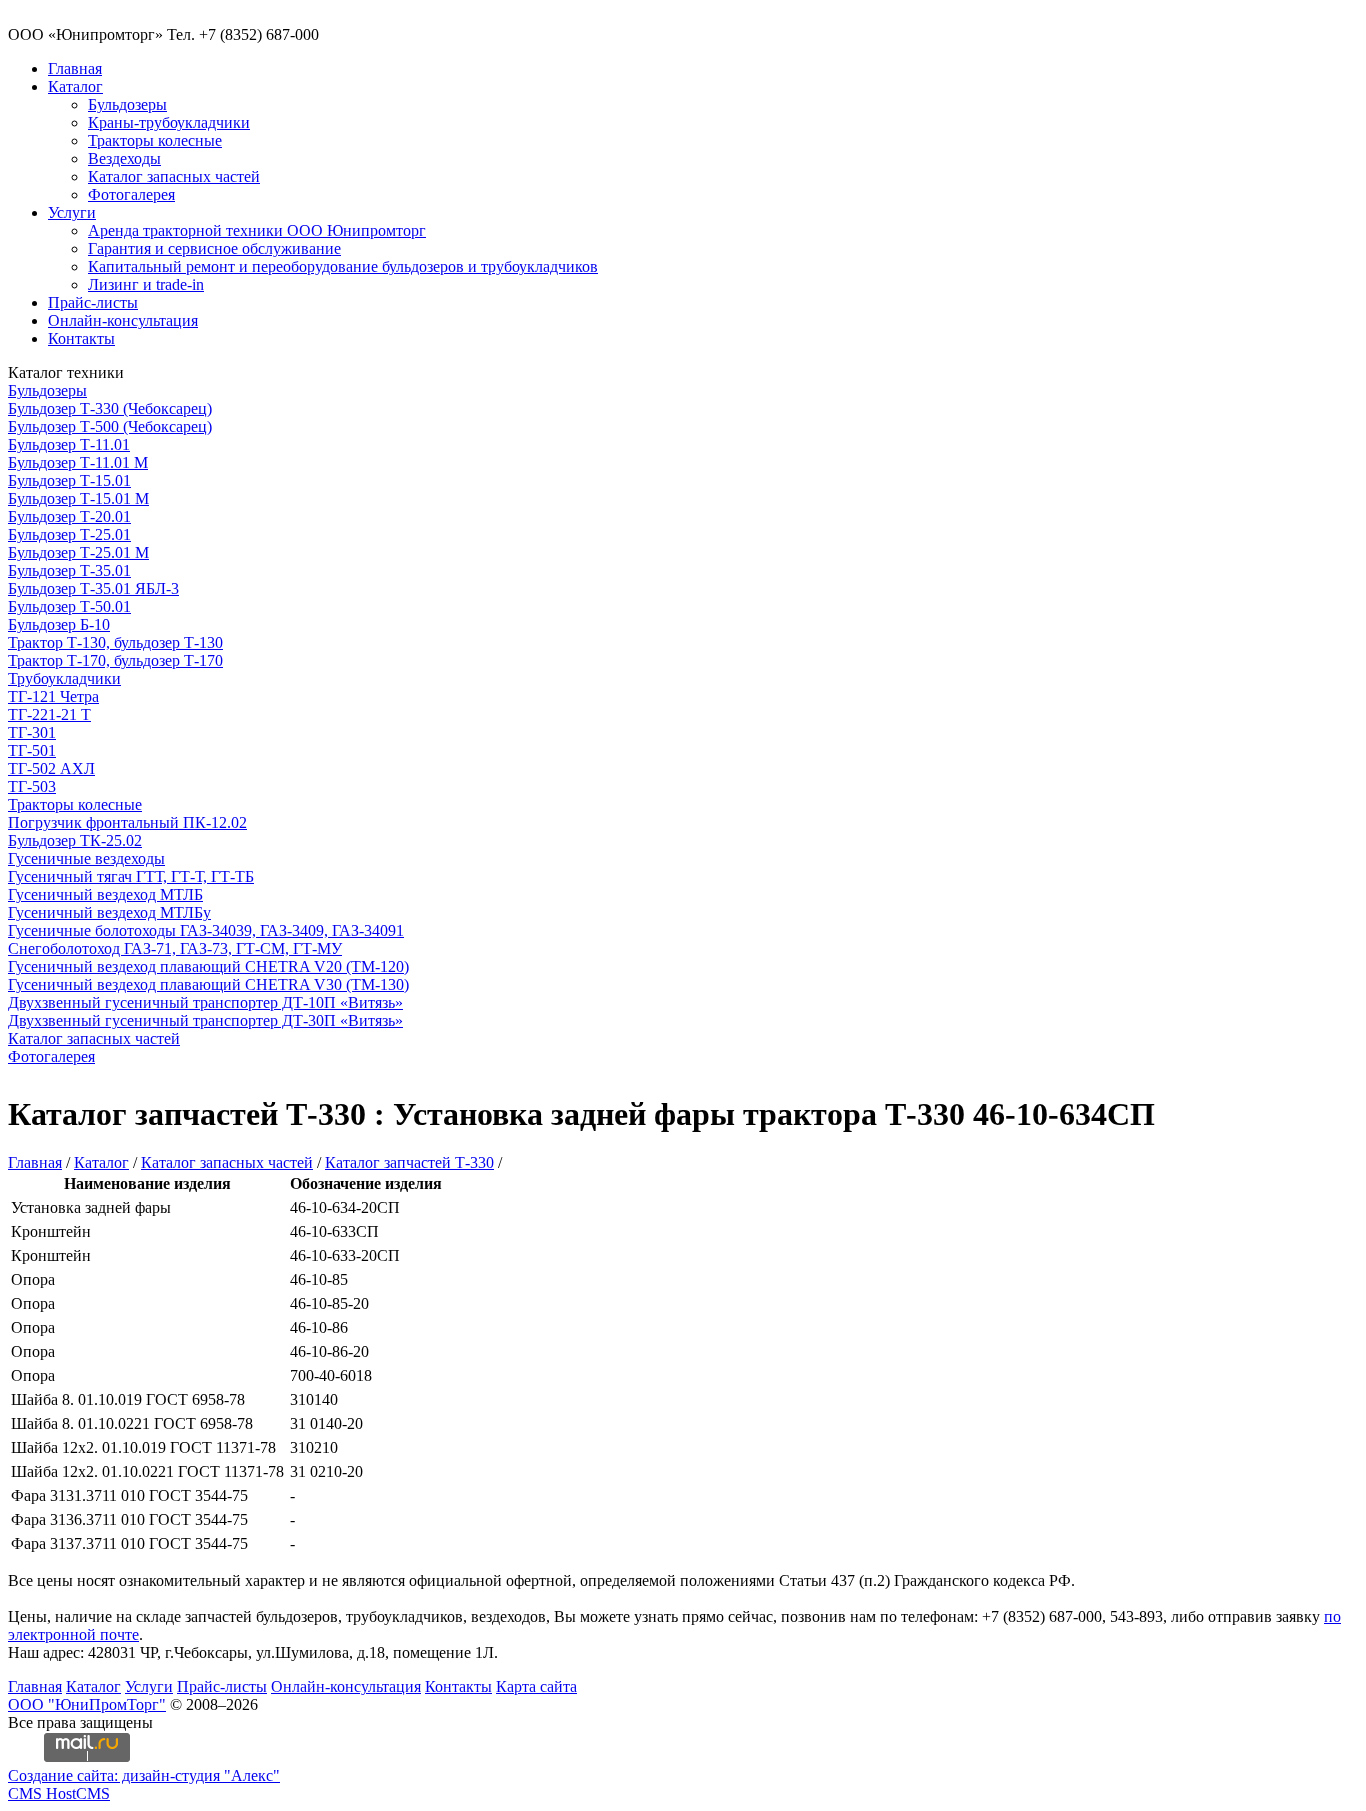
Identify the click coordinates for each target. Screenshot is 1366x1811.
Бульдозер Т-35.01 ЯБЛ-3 (93, 588)
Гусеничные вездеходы (86, 858)
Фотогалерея (131, 194)
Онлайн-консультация (123, 320)
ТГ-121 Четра (53, 696)
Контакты (81, 338)
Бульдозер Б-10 (59, 624)
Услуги (72, 212)
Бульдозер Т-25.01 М (78, 552)
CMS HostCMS (59, 1793)
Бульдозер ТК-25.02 (75, 840)
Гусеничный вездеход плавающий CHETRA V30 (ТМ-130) (208, 984)
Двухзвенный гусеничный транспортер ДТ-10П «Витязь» (205, 1002)
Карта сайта (536, 1686)
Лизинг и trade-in (146, 284)
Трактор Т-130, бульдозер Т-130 (115, 642)
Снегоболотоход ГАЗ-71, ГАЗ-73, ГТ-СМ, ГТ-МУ (175, 948)
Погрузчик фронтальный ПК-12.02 (127, 822)
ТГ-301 (32, 732)
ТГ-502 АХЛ (51, 768)
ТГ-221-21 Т (49, 714)
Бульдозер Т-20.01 (69, 516)
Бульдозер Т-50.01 (69, 606)
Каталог (75, 86)
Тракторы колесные (155, 140)
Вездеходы (124, 158)
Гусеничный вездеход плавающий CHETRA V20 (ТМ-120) (208, 966)
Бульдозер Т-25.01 (69, 534)
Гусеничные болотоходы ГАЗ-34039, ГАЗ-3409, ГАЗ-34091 (206, 930)
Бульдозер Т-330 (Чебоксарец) (110, 408)
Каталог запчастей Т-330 (409, 1162)
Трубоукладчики (64, 678)
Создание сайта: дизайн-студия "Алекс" (144, 1775)
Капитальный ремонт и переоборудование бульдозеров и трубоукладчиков (343, 266)
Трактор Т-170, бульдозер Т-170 (115, 660)
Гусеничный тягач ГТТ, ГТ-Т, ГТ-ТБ (131, 876)
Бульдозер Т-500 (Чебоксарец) (110, 426)
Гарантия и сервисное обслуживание (214, 248)
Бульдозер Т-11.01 (69, 444)
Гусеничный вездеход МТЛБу (109, 912)
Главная (75, 68)
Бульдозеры (127, 104)
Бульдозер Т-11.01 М (78, 462)
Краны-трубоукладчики (169, 122)
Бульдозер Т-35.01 (69, 570)
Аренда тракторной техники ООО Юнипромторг (257, 230)
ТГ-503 (32, 786)
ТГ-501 (32, 750)
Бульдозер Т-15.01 (69, 480)
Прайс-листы (93, 302)
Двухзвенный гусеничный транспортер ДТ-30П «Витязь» (205, 1020)
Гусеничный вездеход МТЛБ (105, 894)
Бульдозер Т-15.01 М (78, 498)
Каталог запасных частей (174, 176)
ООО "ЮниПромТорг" (87, 1704)
